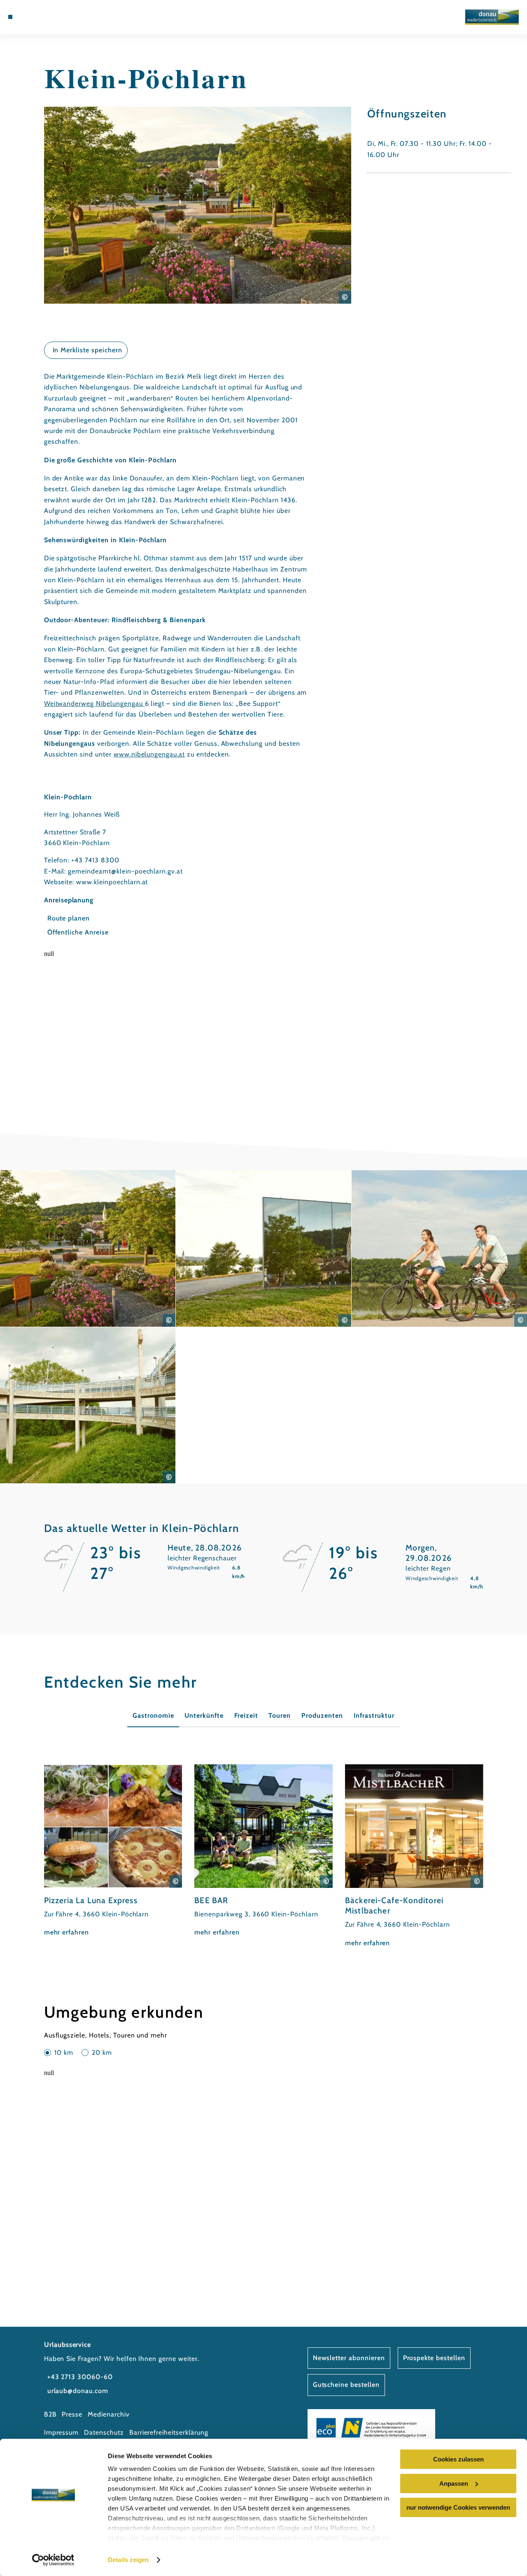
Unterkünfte (204, 1715)
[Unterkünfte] (29, 17)
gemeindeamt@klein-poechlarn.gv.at (125, 871)
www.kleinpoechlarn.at (112, 882)
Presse (72, 2414)
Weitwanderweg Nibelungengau (94, 704)
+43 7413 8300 (95, 860)
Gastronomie (153, 1715)
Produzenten (322, 1715)
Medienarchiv (109, 2414)
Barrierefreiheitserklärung (169, 2432)
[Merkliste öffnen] (48, 17)
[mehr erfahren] (113, 1851)
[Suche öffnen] (58, 17)
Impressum (62, 2432)
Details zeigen (128, 2560)
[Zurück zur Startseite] (492, 17)
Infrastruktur (374, 1715)
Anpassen (454, 2483)
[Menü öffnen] (10, 17)
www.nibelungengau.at (149, 754)
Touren (280, 1715)
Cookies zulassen (458, 2459)
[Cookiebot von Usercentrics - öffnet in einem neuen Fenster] (53, 2560)
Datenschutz (104, 2432)
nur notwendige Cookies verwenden (458, 2507)
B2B (50, 2414)
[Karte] (39, 17)
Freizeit (246, 1715)
